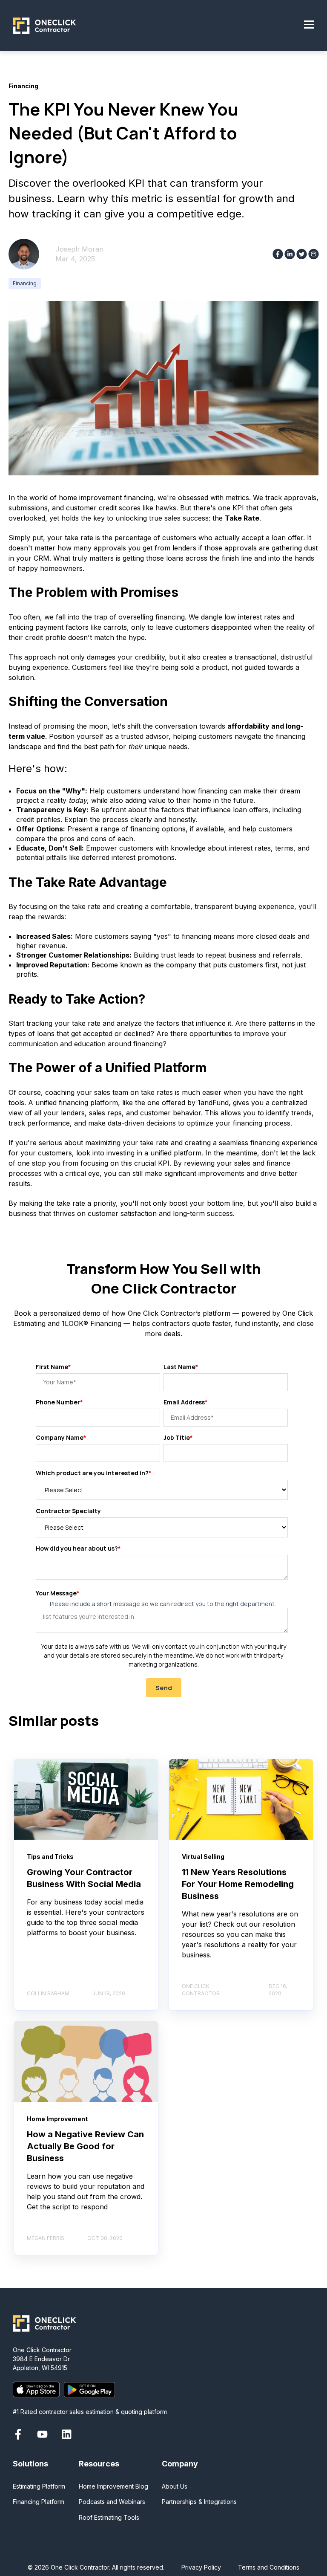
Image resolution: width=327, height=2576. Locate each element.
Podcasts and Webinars (112, 2502)
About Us (175, 2486)
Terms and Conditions (269, 2567)
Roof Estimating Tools (109, 2517)
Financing (25, 283)
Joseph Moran (79, 249)
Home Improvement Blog (113, 2486)
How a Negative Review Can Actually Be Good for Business (85, 2146)
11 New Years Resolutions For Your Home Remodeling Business (238, 1884)
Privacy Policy (201, 2567)
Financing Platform (39, 2502)
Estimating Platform (39, 2486)
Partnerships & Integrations (199, 2502)
